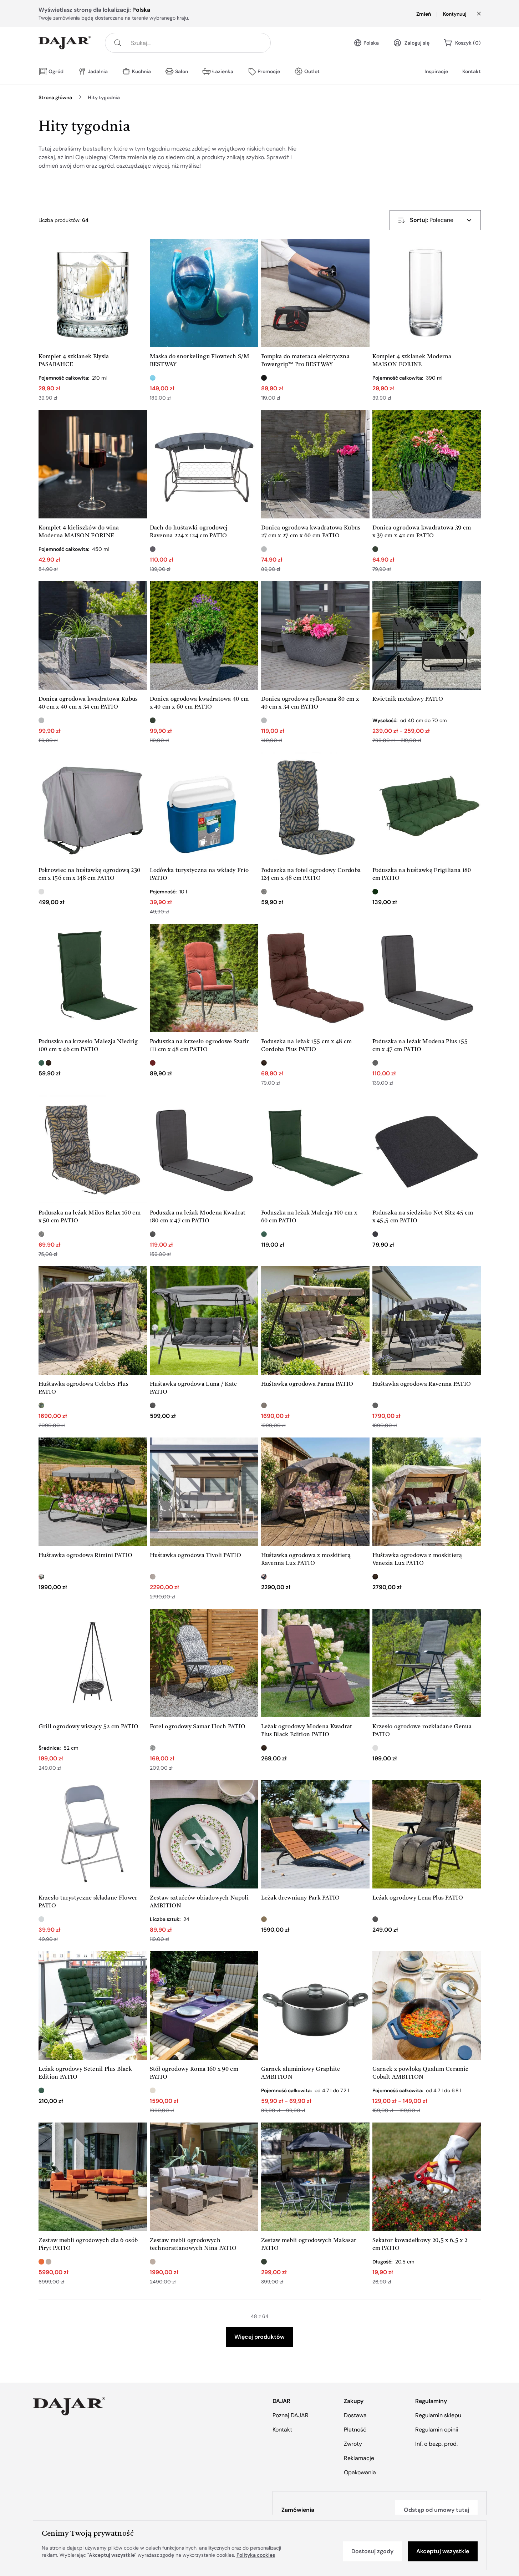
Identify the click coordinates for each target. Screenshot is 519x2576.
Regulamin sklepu (438, 2415)
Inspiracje (436, 71)
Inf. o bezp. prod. (436, 2444)
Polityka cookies (256, 2555)
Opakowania (360, 2472)
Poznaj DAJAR (291, 2415)
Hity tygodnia (104, 97)
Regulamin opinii (437, 2430)
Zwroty (353, 2444)
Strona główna (55, 97)
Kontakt (472, 71)
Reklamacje (359, 2458)
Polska (371, 43)
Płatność (355, 2430)
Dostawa (355, 2415)
